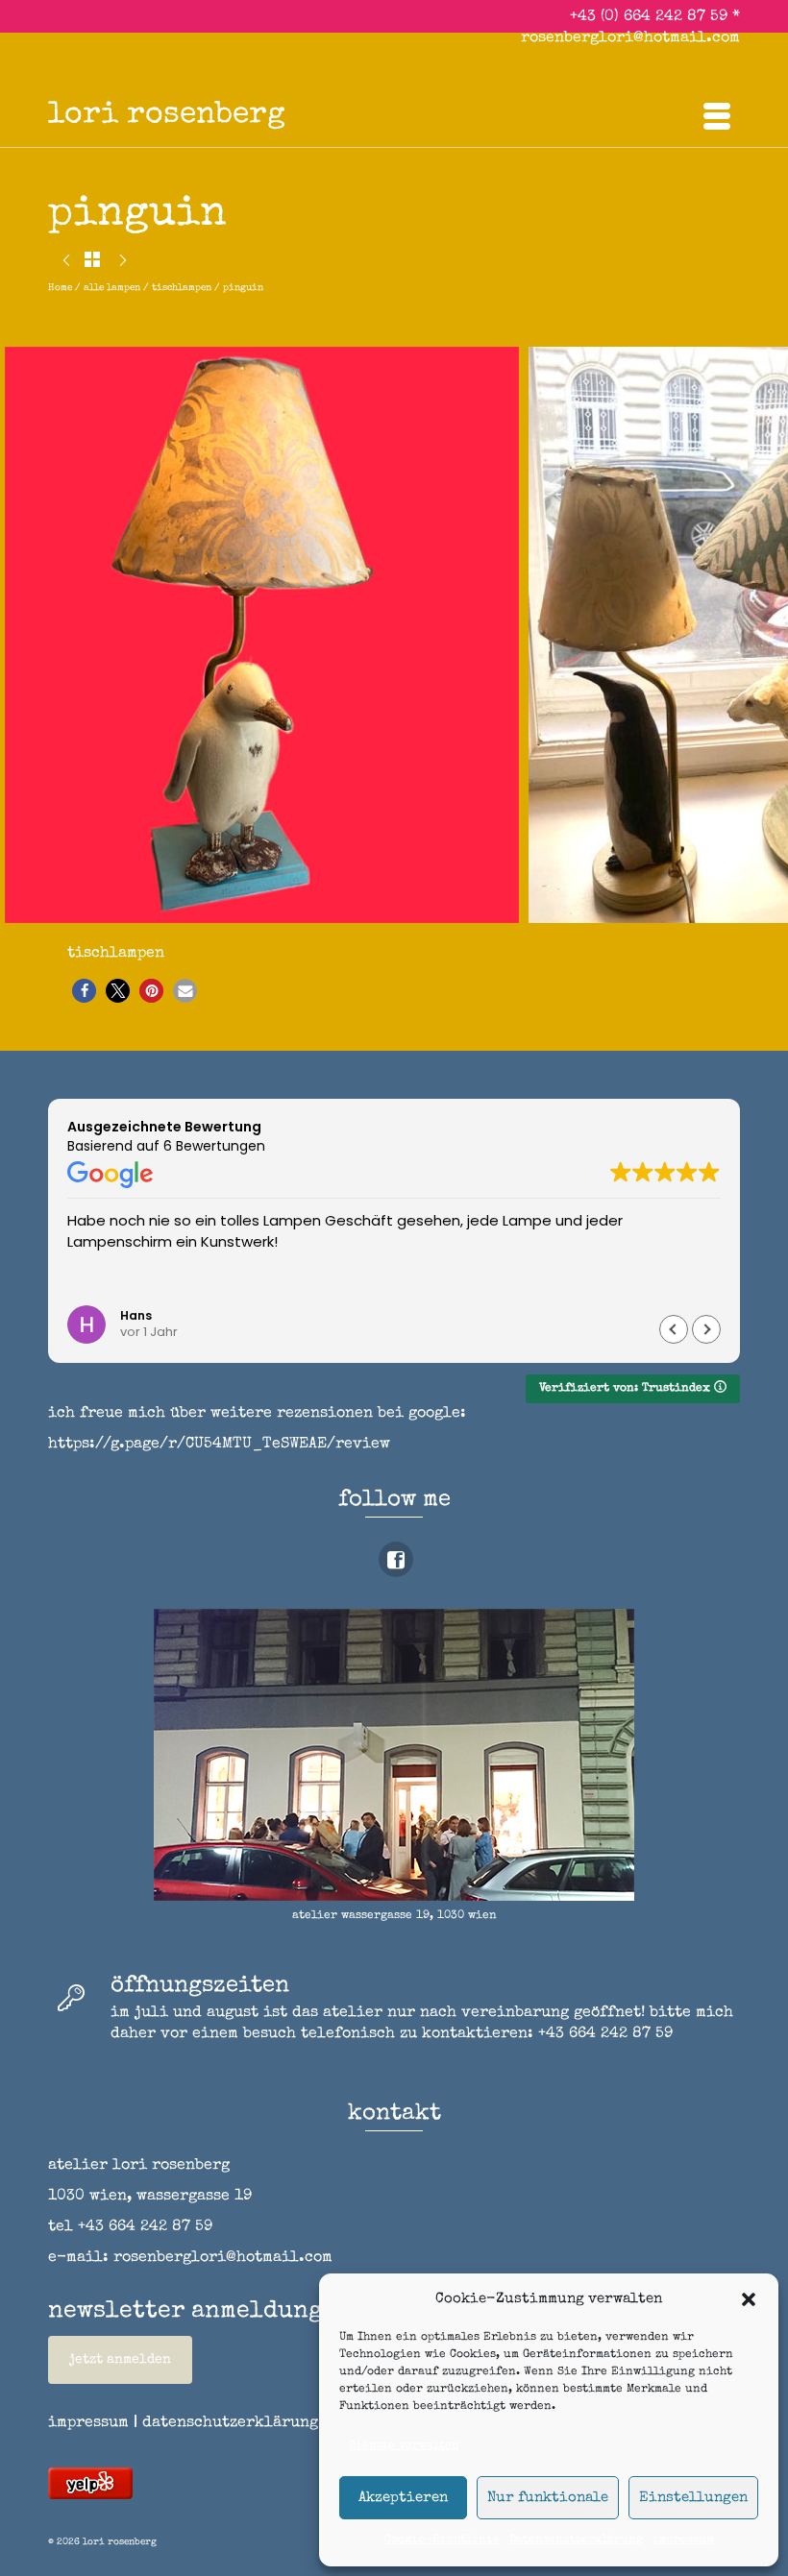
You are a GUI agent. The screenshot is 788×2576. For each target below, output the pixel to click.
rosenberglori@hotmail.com (630, 38)
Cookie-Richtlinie (442, 2540)
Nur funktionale (548, 2498)
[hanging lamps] (123, 263)
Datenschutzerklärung (576, 2540)
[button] (749, 2299)
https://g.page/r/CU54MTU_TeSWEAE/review (219, 1445)
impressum (683, 2540)
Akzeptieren (403, 2498)
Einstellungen (693, 2498)
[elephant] (66, 263)
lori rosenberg (167, 116)
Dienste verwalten (404, 2446)
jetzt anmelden (120, 2360)
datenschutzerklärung (230, 2423)
